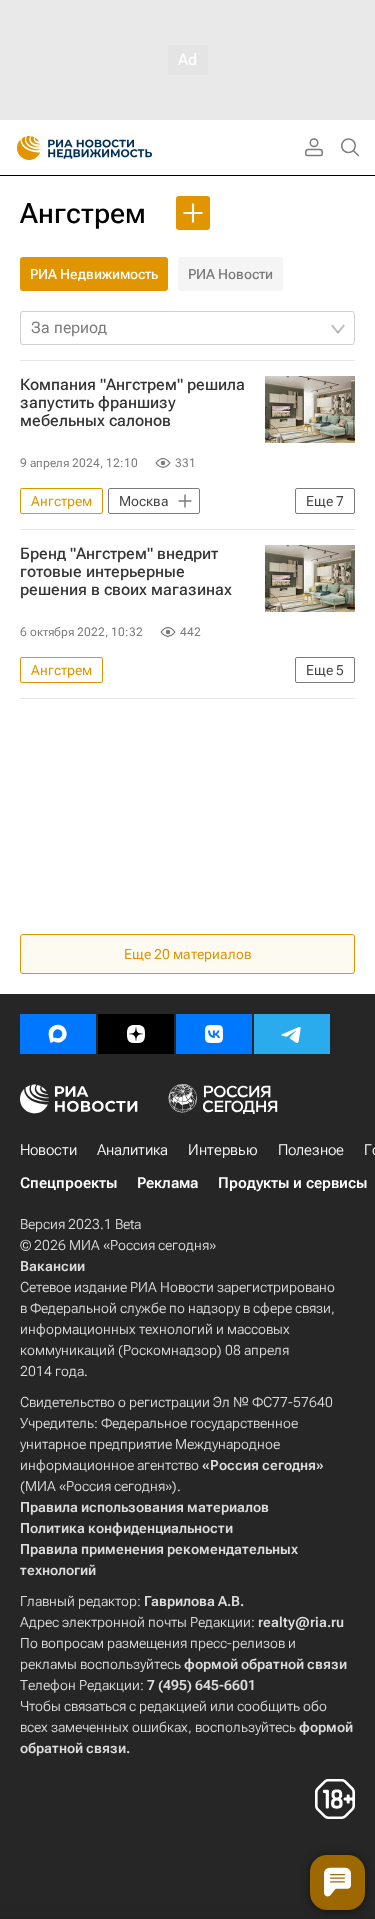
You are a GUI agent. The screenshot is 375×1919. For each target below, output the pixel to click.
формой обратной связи (265, 1664)
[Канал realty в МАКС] (58, 1034)
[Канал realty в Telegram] (292, 1034)
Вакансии (52, 1266)
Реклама (167, 1183)
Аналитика (132, 1150)
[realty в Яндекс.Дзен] (136, 1034)
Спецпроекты (68, 1183)
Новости (48, 1150)
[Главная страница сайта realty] (120, 148)
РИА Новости (230, 274)
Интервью (223, 1150)
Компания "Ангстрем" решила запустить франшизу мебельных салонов (132, 403)
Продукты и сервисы (292, 1183)
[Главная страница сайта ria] (22, 148)
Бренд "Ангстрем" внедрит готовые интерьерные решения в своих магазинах (126, 572)
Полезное (311, 1150)
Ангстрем (83, 213)
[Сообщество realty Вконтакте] (214, 1034)
